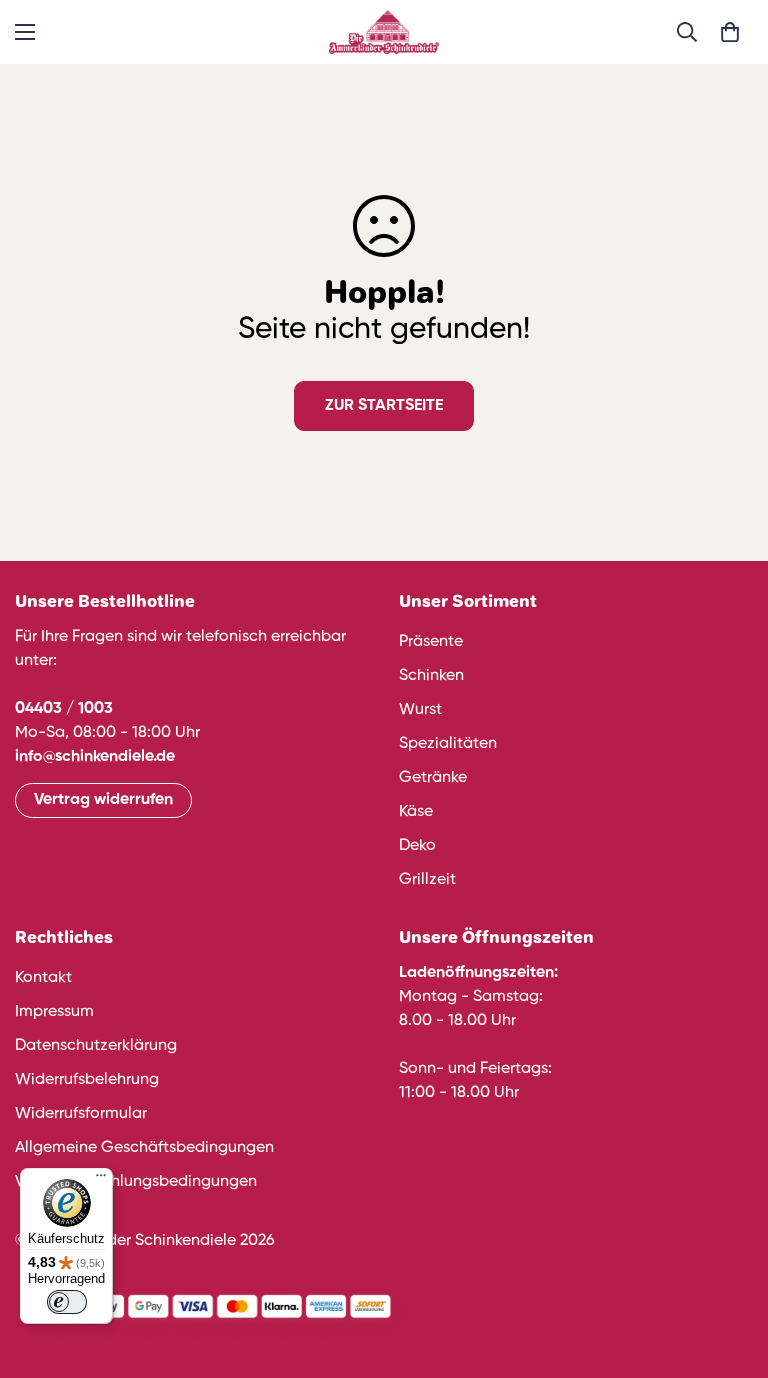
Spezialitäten (448, 744)
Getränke (433, 778)
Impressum (54, 1012)
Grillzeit (427, 880)
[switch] (67, 1302)
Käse (416, 812)
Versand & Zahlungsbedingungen (136, 1182)
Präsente (431, 642)
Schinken (431, 676)
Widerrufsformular (81, 1114)
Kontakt (43, 978)
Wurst (420, 710)
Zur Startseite (384, 406)
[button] (730, 32)
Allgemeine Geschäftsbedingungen (144, 1148)
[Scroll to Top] (729, 1269)
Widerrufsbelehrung (87, 1080)
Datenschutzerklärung (96, 1046)
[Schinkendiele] (384, 32)
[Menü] (101, 1180)
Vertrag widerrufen (103, 800)
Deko (417, 846)
